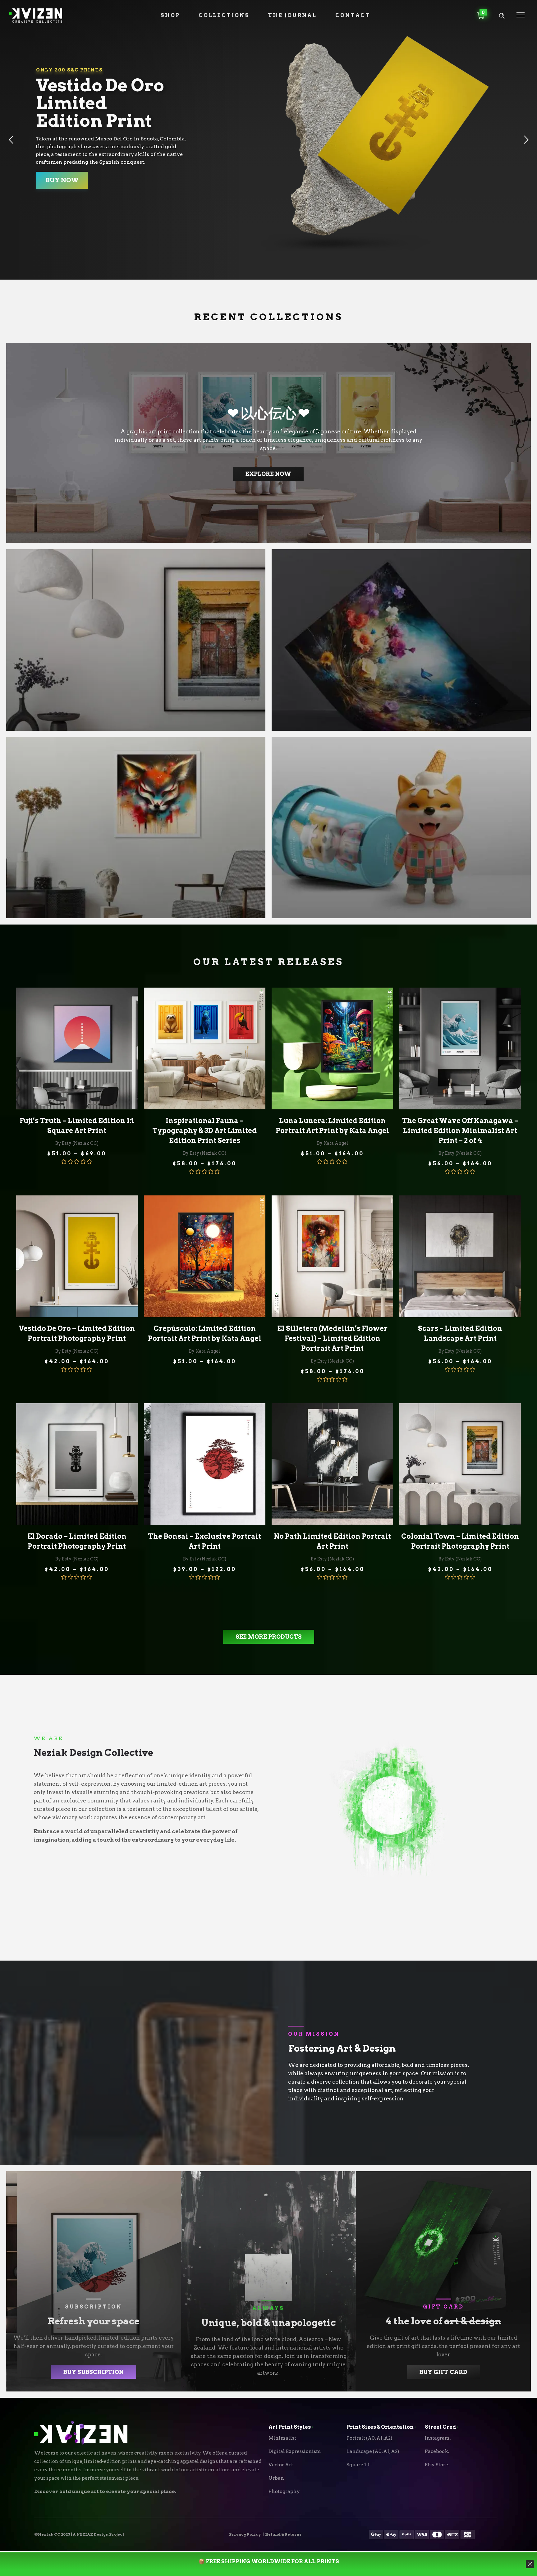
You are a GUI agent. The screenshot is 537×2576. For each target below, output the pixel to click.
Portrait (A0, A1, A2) (369, 2438)
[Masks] (136, 828)
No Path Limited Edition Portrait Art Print (332, 1541)
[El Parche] (401, 828)
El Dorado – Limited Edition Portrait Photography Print (77, 1541)
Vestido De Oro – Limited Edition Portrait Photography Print (77, 1333)
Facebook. (437, 2451)
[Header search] (502, 16)
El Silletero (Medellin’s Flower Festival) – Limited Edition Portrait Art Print (332, 1338)
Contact (353, 15)
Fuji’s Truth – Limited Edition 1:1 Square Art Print (77, 1126)
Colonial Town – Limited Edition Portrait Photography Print (460, 1541)
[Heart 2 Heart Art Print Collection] (268, 443)
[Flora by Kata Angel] (401, 640)
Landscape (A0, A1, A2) (373, 2451)
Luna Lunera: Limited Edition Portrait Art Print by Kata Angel (332, 1126)
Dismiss (467, 2555)
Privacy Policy (245, 2534)
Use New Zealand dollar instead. (412, 2555)
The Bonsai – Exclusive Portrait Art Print (204, 1541)
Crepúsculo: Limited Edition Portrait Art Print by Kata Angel (205, 1333)
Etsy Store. (437, 2465)
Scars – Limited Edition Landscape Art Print (460, 1333)
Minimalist (282, 2438)
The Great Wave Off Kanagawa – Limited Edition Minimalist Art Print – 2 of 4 (460, 1130)
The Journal (292, 15)
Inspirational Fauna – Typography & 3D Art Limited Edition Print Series (204, 1130)
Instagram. (438, 2438)
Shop (170, 15)
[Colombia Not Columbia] (136, 640)
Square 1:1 (358, 2465)
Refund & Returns (283, 2534)
